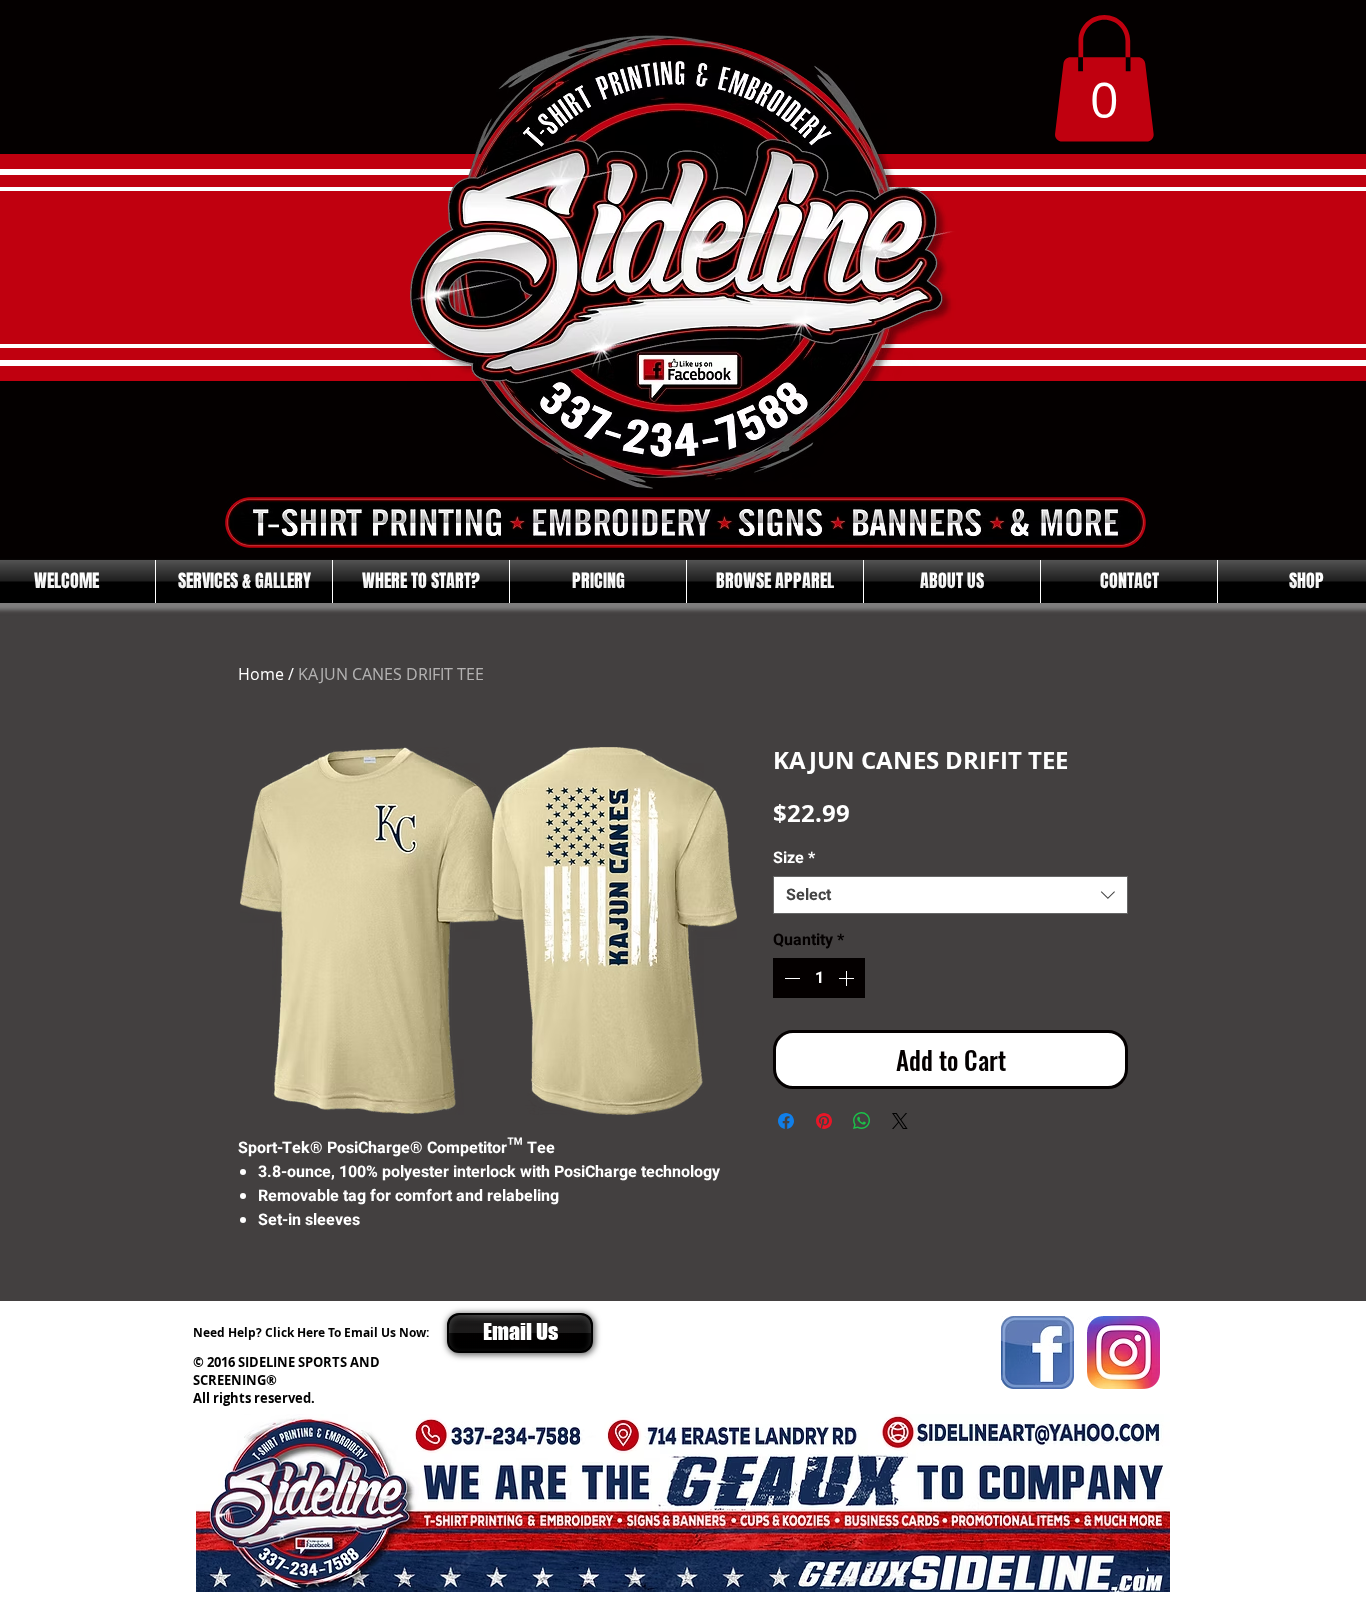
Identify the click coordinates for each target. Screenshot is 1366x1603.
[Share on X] (900, 1121)
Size (794, 858)
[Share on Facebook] (786, 1121)
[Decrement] (790, 978)
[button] (1104, 78)
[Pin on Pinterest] (824, 1121)
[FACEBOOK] (1037, 1352)
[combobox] (950, 895)
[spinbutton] (819, 978)
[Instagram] (1123, 1352)
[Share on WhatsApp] (862, 1121)
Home (261, 674)
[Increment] (848, 978)
